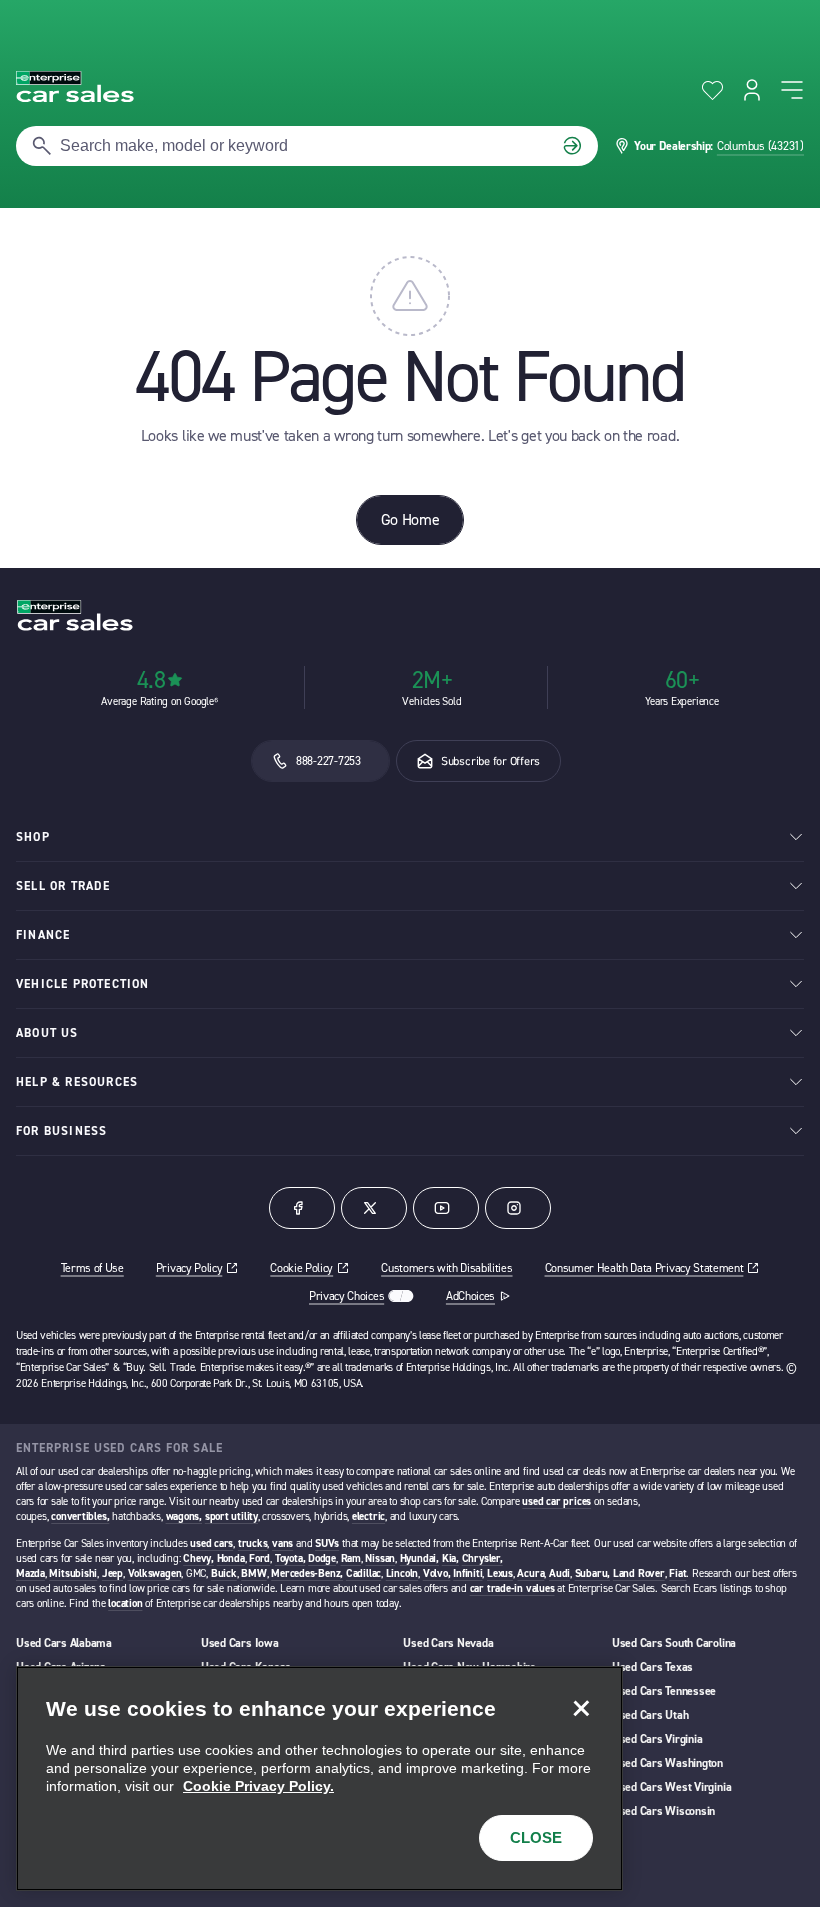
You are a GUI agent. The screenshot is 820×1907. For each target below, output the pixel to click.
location (125, 1603)
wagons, (184, 1516)
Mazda (30, 1573)
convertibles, (80, 1516)
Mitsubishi (73, 1573)
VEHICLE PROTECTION (83, 984)
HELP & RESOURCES (77, 1082)
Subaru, (592, 1573)
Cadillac (363, 1573)
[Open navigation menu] (792, 90)
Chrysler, (482, 1558)
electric (368, 1516)
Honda (231, 1558)
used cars (211, 1543)
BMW (253, 1573)
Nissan (380, 1558)
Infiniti (467, 1573)
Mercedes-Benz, (307, 1573)
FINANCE (43, 935)
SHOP (33, 837)
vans (282, 1543)
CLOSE (536, 1837)
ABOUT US (47, 1033)
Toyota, (290, 1558)
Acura (530, 1573)
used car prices (556, 1501)
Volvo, (437, 1573)
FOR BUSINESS (61, 1131)
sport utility (231, 1516)
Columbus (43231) (760, 146)
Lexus (500, 1573)
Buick (224, 1573)
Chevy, (198, 1558)
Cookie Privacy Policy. (258, 1786)
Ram (351, 1558)
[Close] (581, 1708)
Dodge (322, 1558)
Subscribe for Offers (490, 761)
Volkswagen (155, 1573)
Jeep (112, 1573)
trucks (253, 1543)
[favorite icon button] (712, 90)
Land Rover (639, 1573)
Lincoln (402, 1573)
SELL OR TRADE (63, 886)
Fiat (677, 1573)
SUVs (327, 1543)
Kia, (450, 1558)
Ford (259, 1558)
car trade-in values (512, 1588)
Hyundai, (419, 1558)
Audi (559, 1573)
